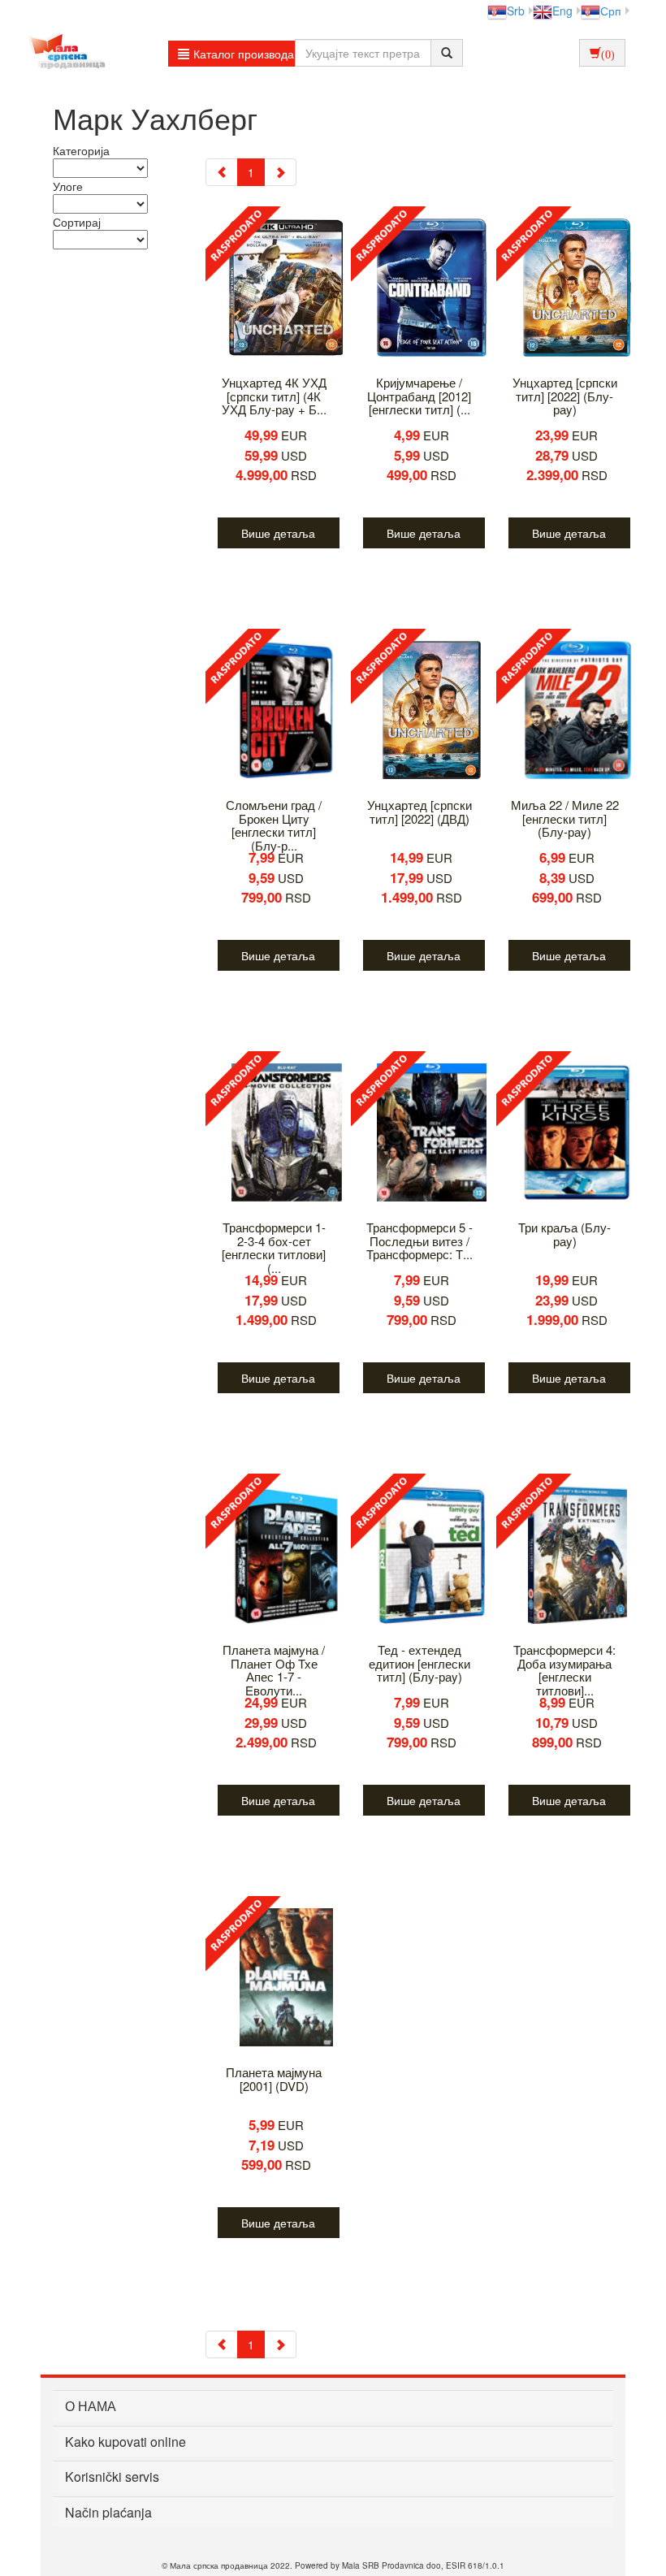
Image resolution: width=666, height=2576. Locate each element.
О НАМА (91, 2406)
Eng (562, 11)
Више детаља (278, 533)
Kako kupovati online (125, 2442)
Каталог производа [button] (244, 54)
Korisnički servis (112, 2476)
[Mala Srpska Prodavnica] (63, 53)
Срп (611, 11)
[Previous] (222, 172)
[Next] (280, 172)
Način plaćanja (108, 2512)
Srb (516, 11)
